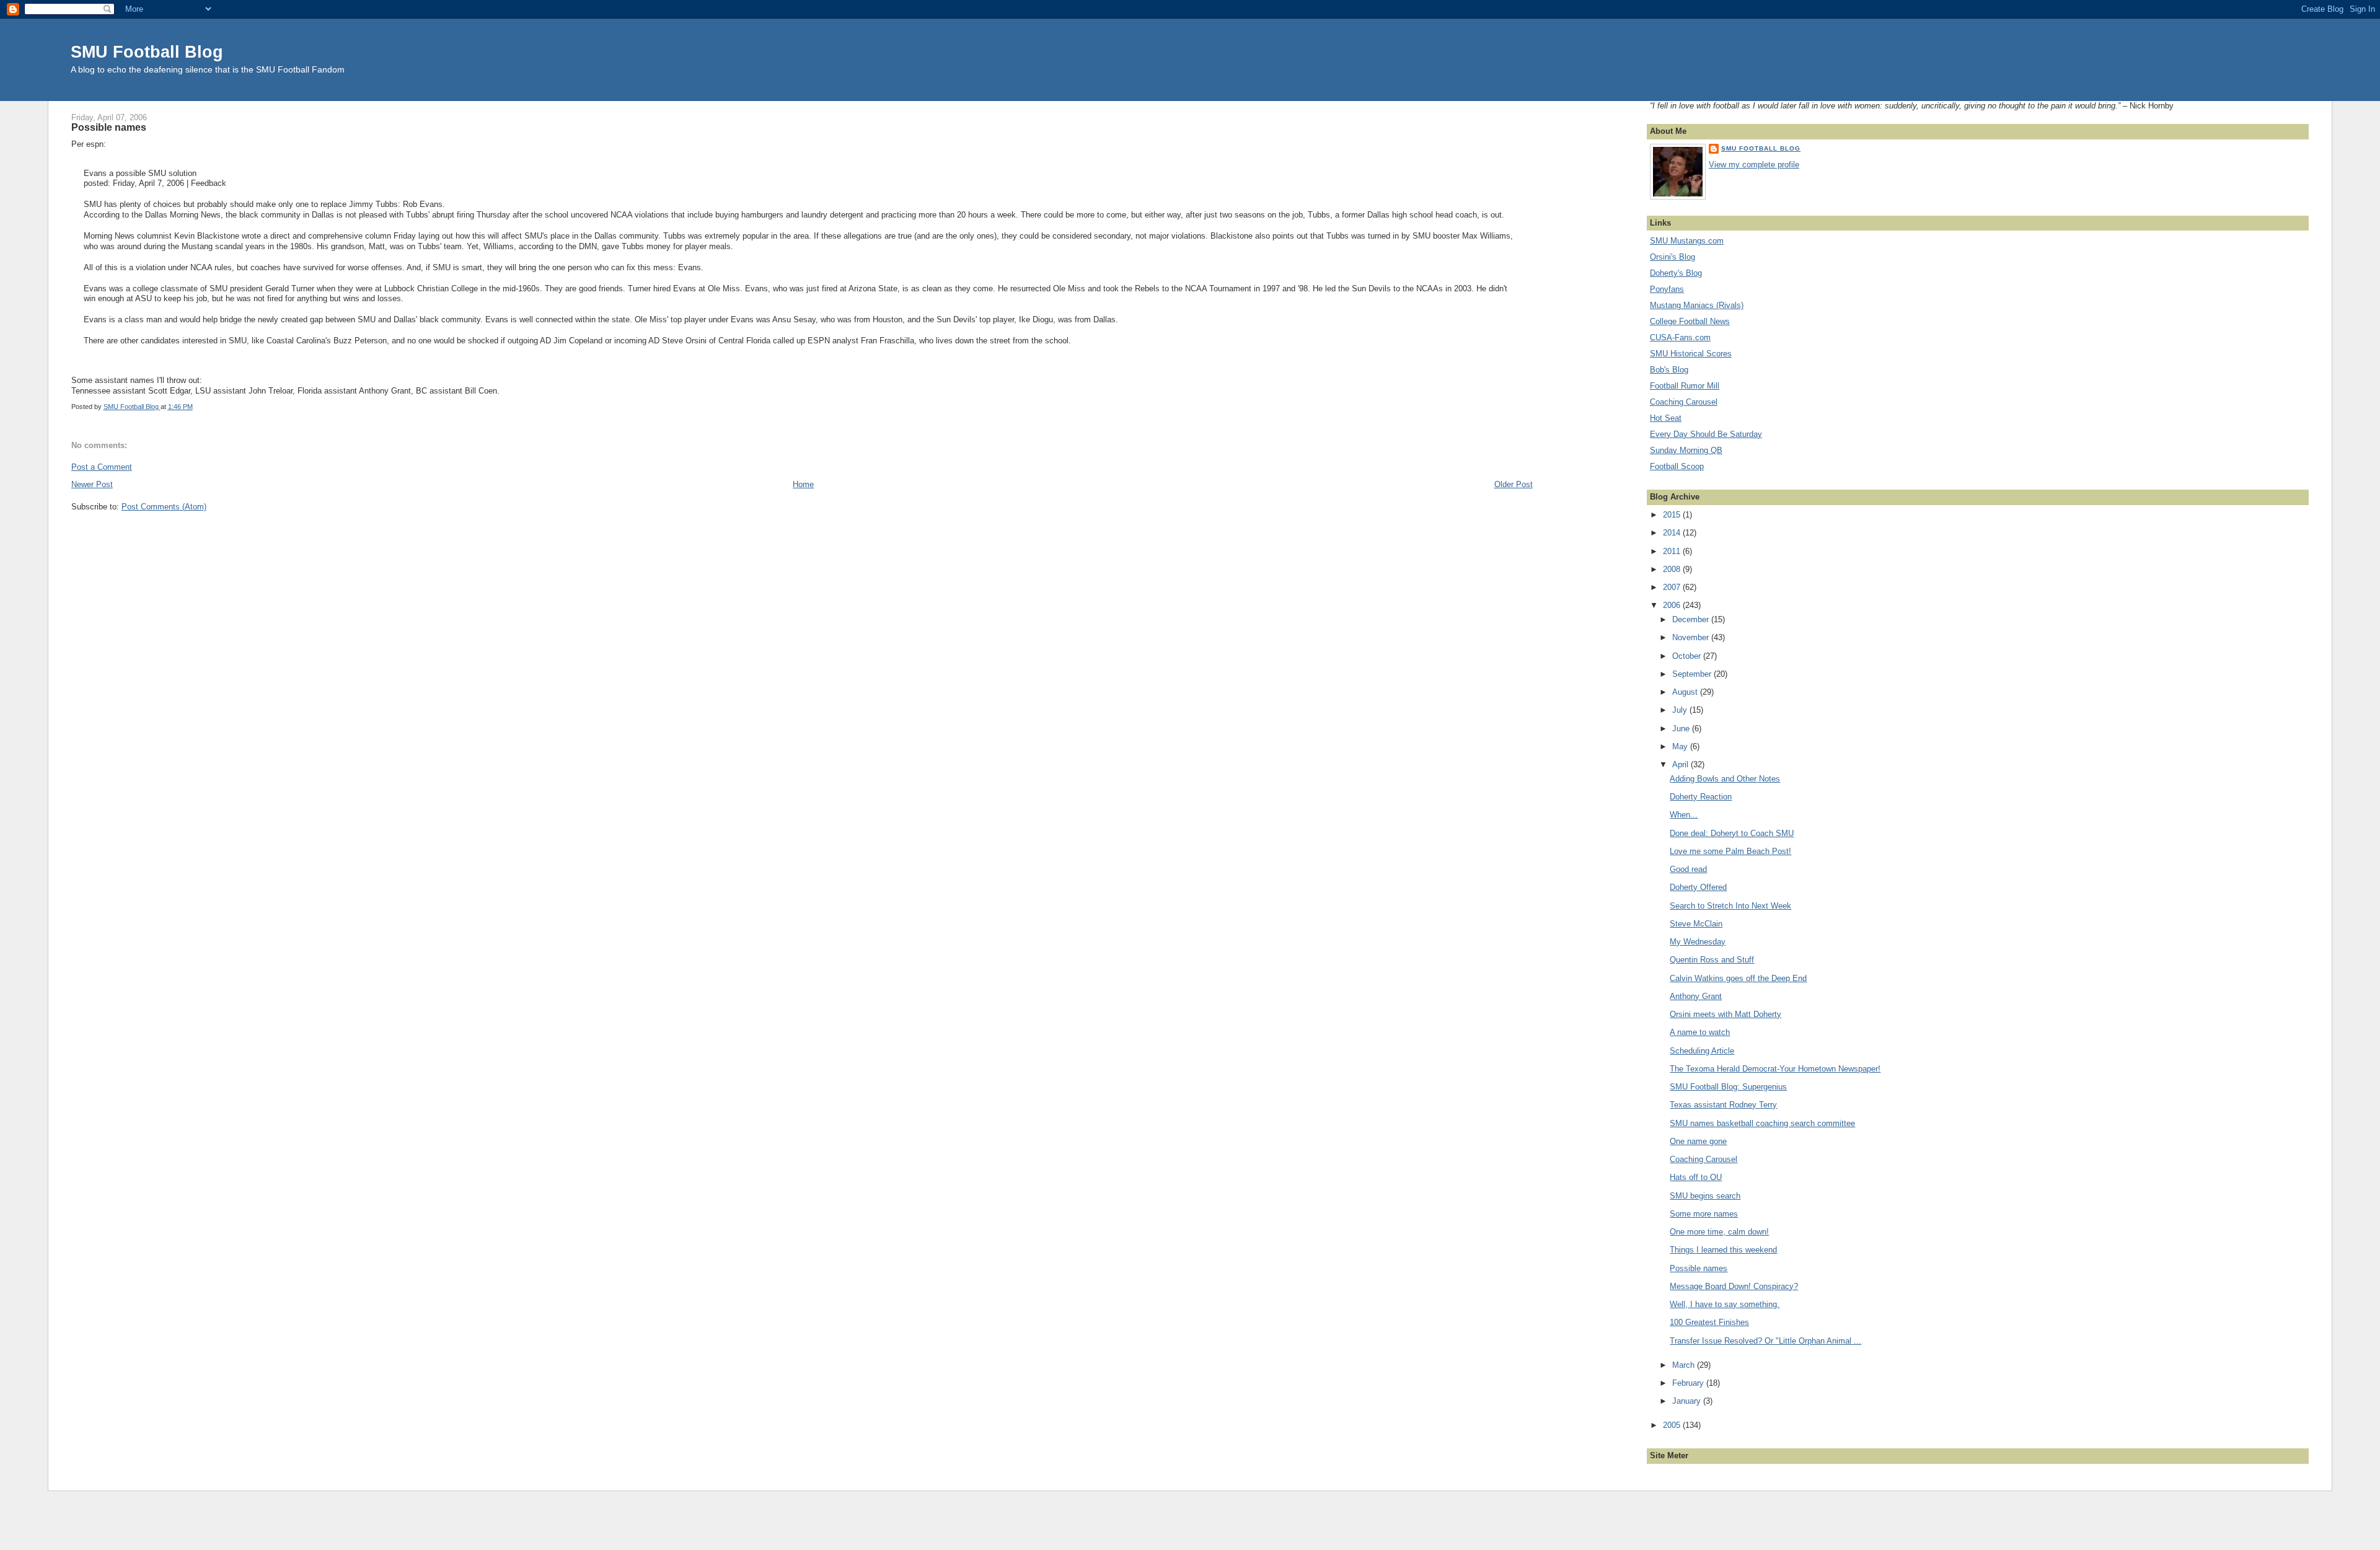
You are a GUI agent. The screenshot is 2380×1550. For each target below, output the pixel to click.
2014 (1673, 533)
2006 (1673, 605)
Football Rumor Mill (1685, 386)
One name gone (1698, 1141)
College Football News (1690, 321)
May (1681, 746)
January (1688, 1401)
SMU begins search (1705, 1196)
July (1681, 710)
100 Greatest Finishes (1709, 1322)
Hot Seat (1666, 418)
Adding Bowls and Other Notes (1725, 779)
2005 (1673, 1425)
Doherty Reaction (1701, 797)
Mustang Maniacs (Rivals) (1697, 305)
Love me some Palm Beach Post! (1730, 851)
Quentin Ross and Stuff (1712, 960)
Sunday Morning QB (1686, 450)
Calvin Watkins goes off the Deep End (1738, 978)
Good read (1688, 869)
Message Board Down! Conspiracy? (1734, 1286)
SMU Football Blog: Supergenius (1728, 1087)
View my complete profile (1754, 165)
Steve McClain (1696, 924)
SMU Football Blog (147, 52)
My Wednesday (1698, 942)
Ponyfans (1667, 289)
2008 (1673, 569)
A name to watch (1700, 1032)
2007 (1673, 587)
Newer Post (92, 484)
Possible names (1699, 1268)
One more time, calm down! (1719, 1232)
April (1681, 764)
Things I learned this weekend (1723, 1250)
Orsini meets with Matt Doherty (1725, 1014)
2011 (1673, 551)
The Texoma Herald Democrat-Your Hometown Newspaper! (1775, 1069)
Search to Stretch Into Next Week (1730, 906)
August (1686, 692)
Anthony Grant (1696, 996)
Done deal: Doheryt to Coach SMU (1732, 833)
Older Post (1514, 484)
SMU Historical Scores (1691, 354)
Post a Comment (102, 467)
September (1693, 674)
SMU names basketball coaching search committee (1762, 1123)
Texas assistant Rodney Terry (1723, 1105)
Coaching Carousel (1684, 402)
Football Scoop (1677, 466)
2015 (1673, 515)
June (1682, 729)
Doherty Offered (1698, 887)
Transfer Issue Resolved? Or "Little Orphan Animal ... (1765, 1341)
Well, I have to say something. (1725, 1304)
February (1689, 1383)
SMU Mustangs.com (1687, 241)
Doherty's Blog (1676, 273)
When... (1684, 815)
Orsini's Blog (1673, 257)
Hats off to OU (1696, 1177)
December (1692, 619)
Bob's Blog (1669, 370)
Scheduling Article (1702, 1051)
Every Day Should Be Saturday (1706, 434)
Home (803, 484)
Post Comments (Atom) (164, 507)
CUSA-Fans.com (1680, 337)
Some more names (1704, 1214)
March (1685, 1365)
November (1692, 637)
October (1688, 656)
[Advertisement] (149, 1525)
